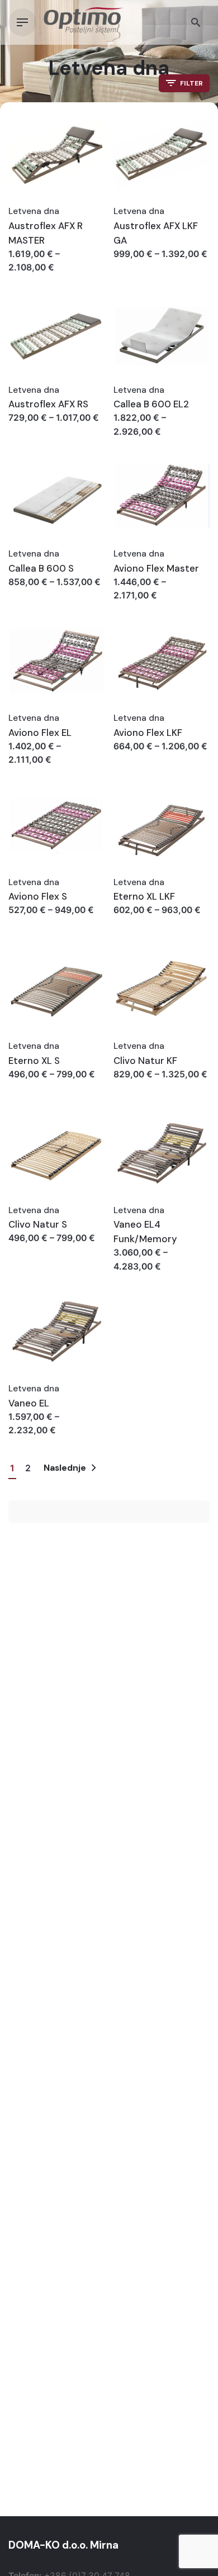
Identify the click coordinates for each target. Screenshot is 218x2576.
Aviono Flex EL (40, 733)
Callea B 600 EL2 (151, 404)
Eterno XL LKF (144, 896)
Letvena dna (34, 211)
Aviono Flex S (38, 896)
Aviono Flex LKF (148, 733)
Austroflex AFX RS (48, 404)
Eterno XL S (34, 1061)
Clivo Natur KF (145, 1061)
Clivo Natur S (38, 1224)
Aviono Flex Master (156, 568)
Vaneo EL (29, 1403)
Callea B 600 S (41, 568)
